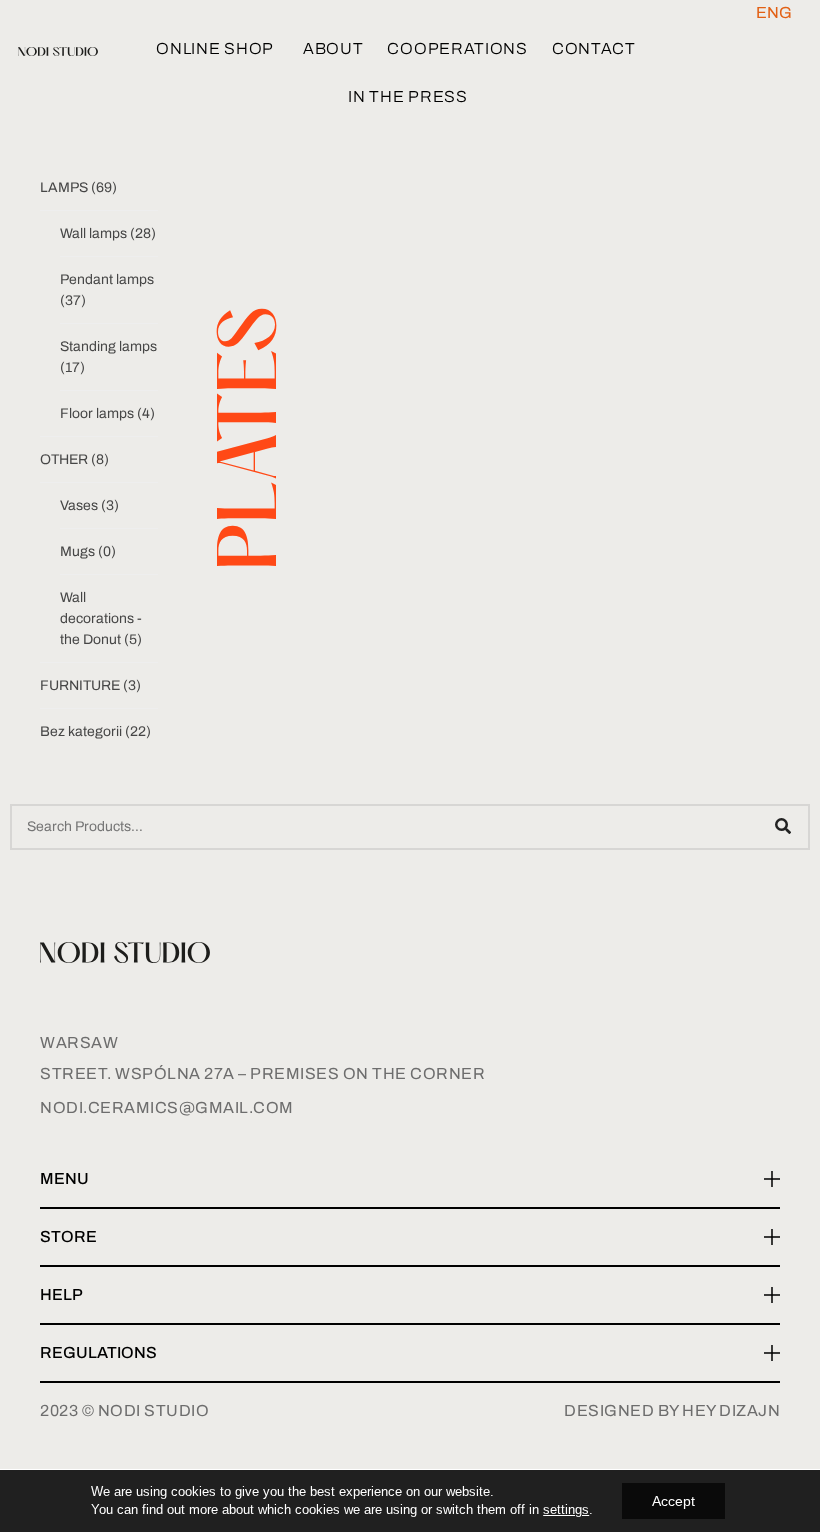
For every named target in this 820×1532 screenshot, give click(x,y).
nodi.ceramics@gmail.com (167, 1107)
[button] (410, 1180)
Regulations (98, 1352)
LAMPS (78, 187)
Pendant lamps (107, 290)
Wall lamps (108, 233)
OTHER (74, 459)
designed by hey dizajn (672, 1410)
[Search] (783, 827)
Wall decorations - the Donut (101, 618)
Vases (89, 505)
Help (61, 1294)
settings (566, 1509)
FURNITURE (90, 685)
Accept (673, 1501)
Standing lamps (108, 357)
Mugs (88, 551)
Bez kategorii (95, 731)
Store (68, 1236)
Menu (64, 1178)
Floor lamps (107, 413)
